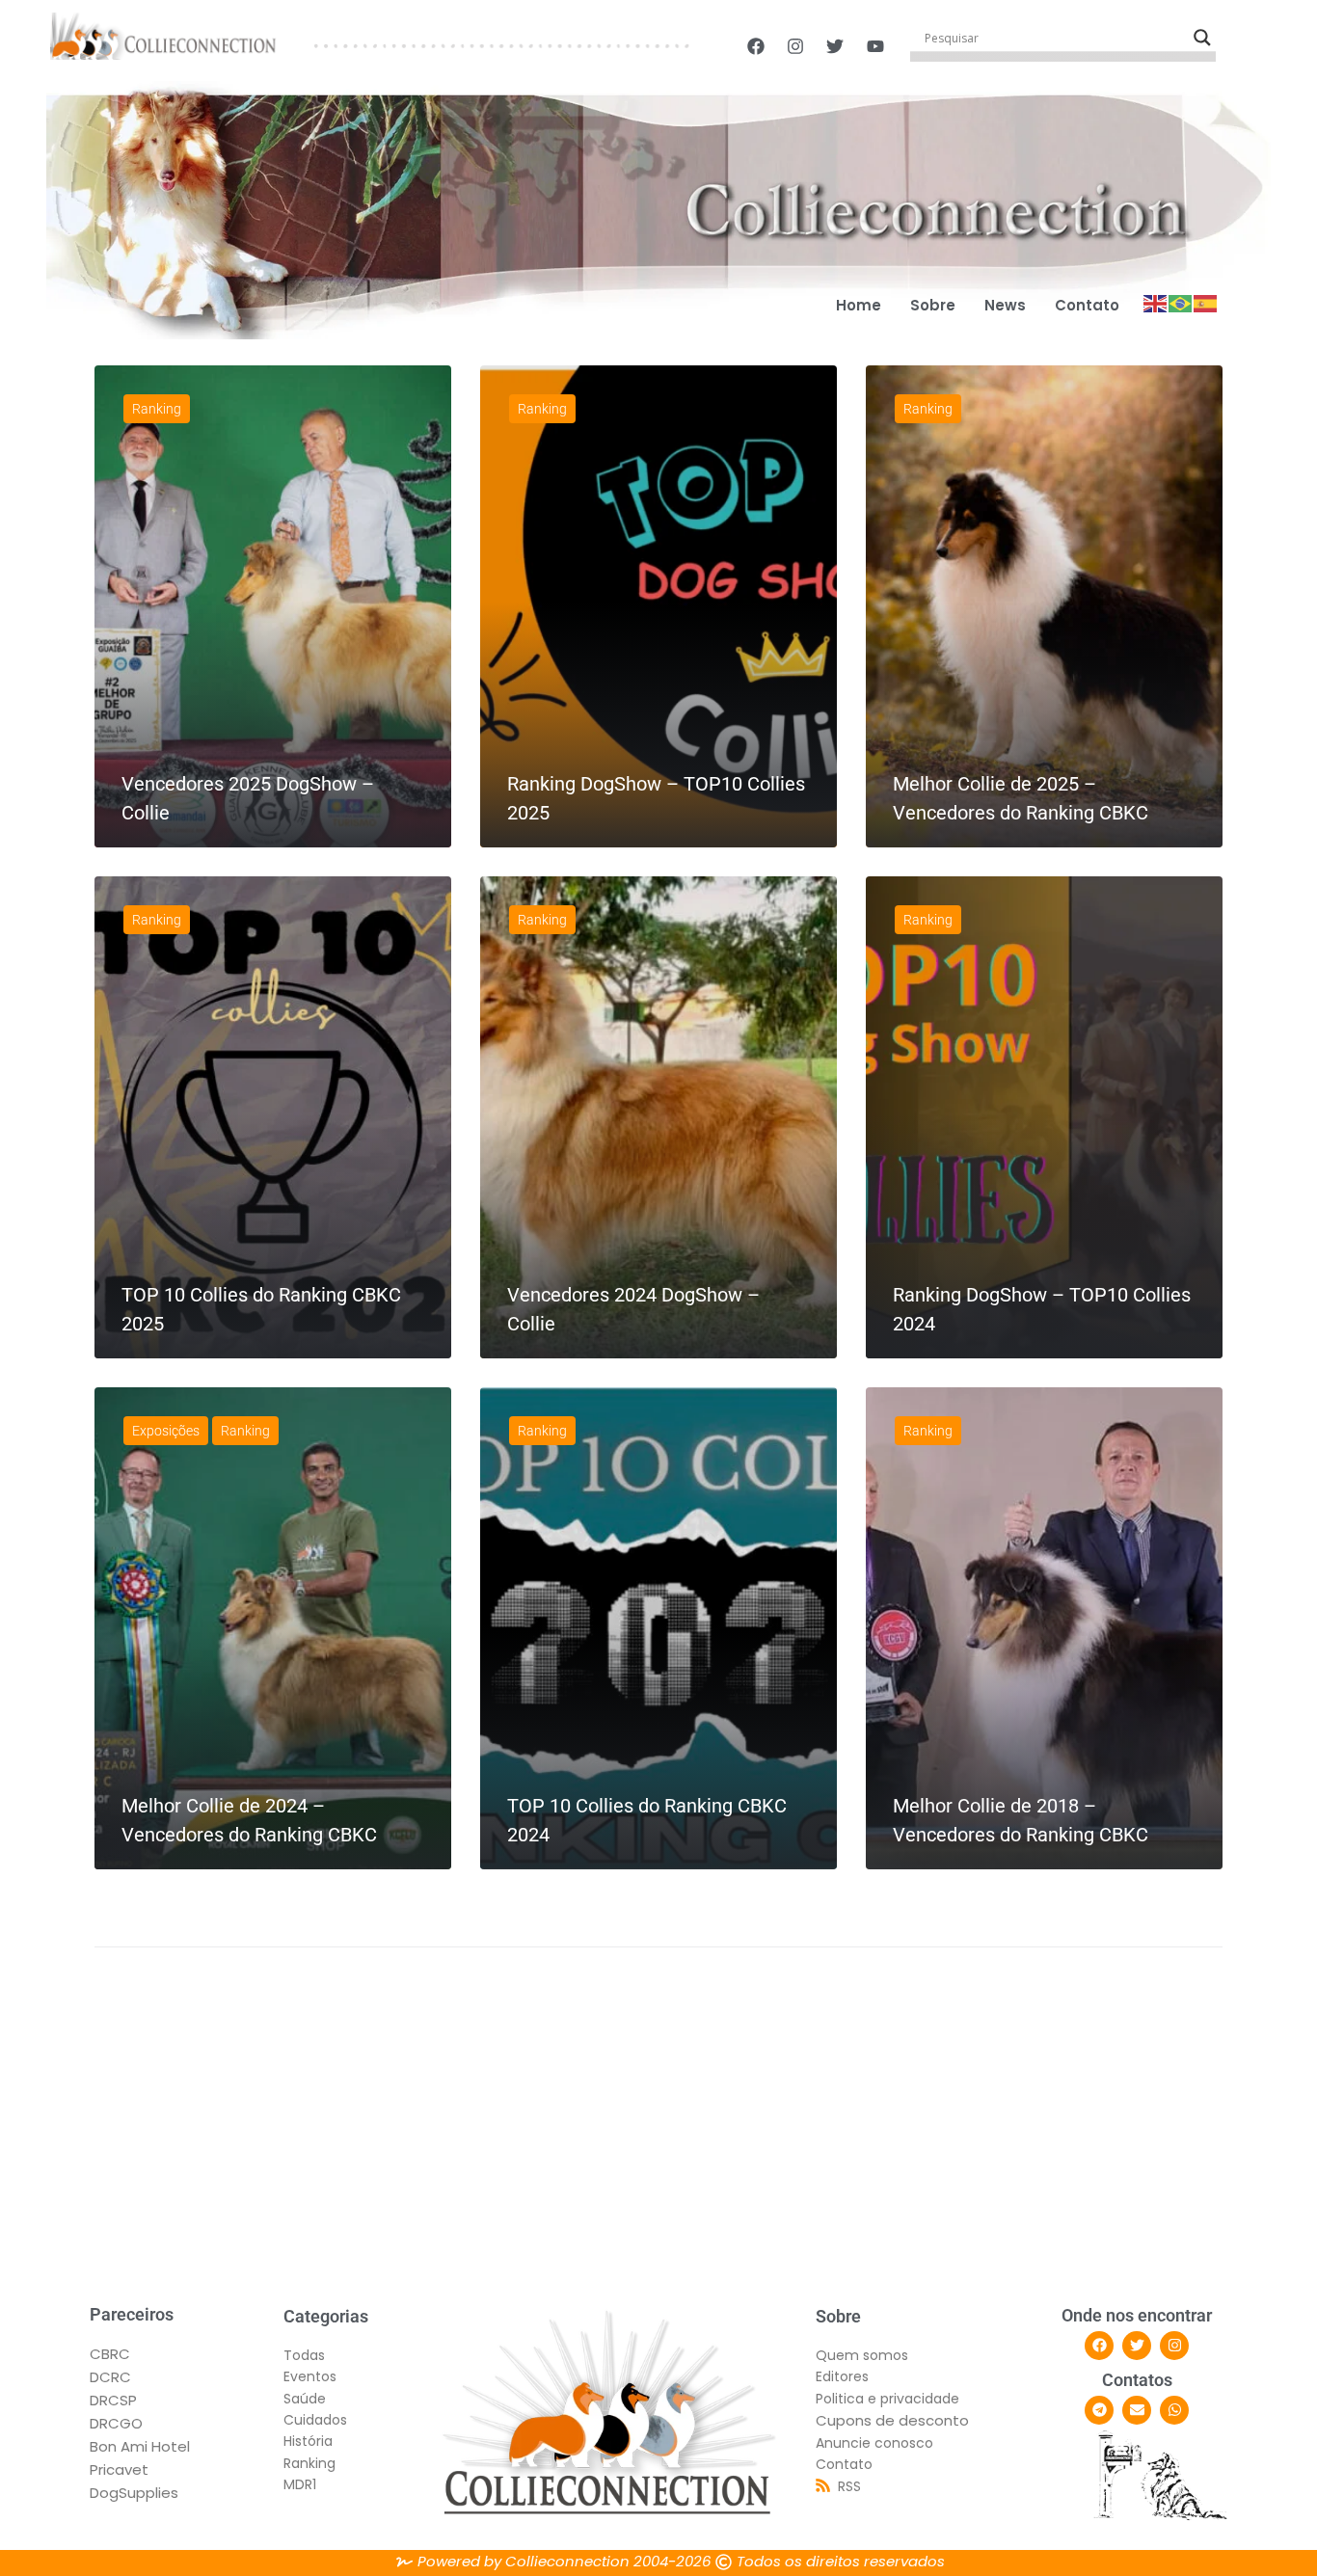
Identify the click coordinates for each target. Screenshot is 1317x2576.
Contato (1087, 305)
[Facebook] (1099, 2346)
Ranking (157, 409)
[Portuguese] (1181, 302)
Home (859, 305)
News (1005, 305)
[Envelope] (1137, 2410)
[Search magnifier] (1202, 38)
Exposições (166, 1431)
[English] (1156, 302)
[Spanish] (1206, 302)
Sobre (933, 305)
